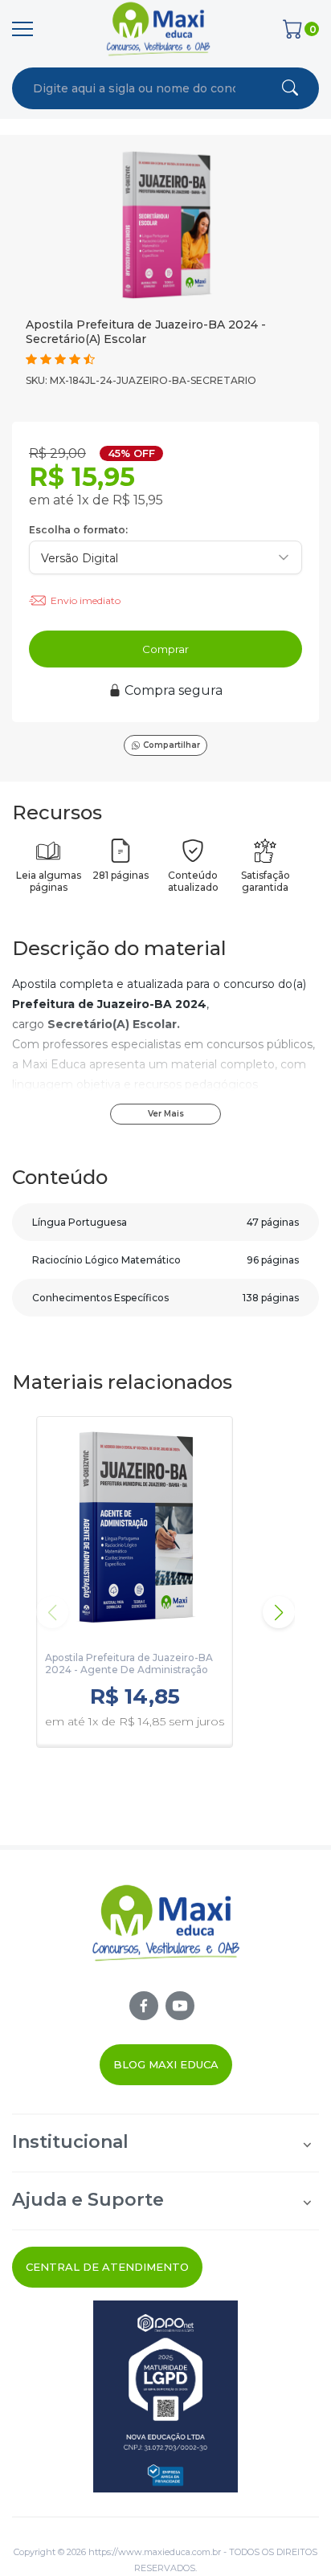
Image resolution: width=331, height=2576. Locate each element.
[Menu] (22, 29)
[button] (279, 1612)
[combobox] (134, 88)
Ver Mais (166, 1114)
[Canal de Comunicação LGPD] (165, 2396)
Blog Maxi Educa (166, 2064)
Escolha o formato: (78, 530)
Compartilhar (172, 745)
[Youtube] (180, 2006)
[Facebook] (144, 2006)
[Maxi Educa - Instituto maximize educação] (166, 1937)
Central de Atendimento (107, 2267)
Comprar (165, 649)
